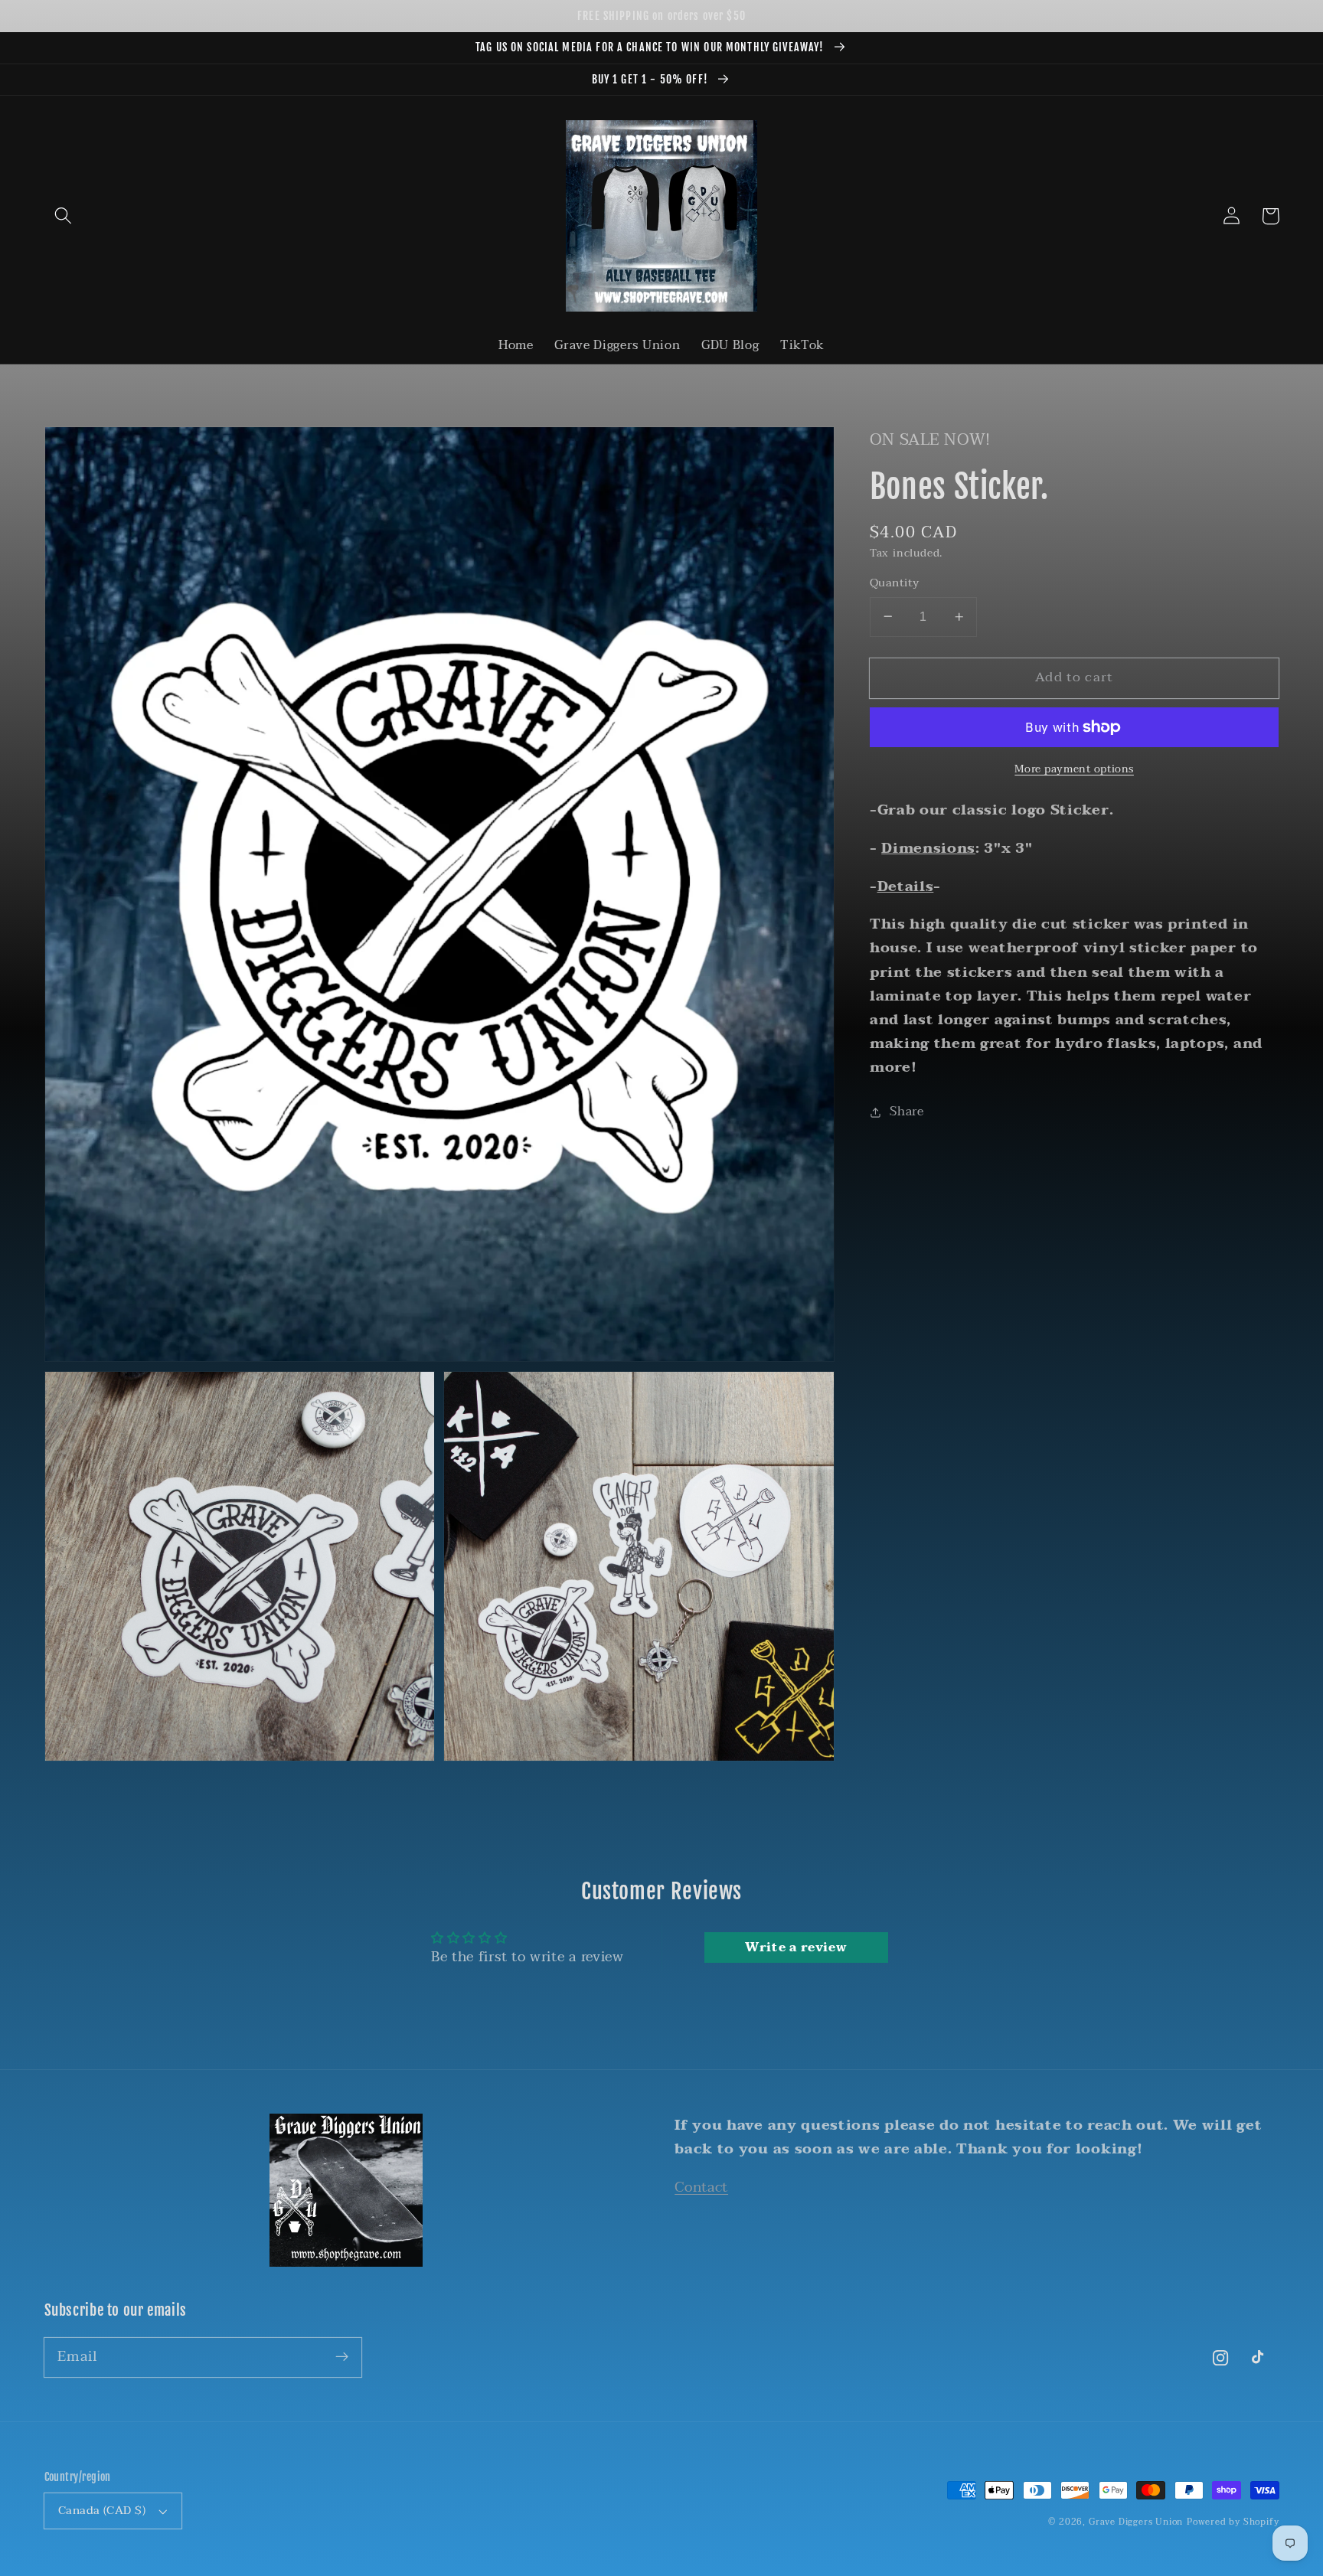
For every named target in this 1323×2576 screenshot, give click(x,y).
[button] (64, 216)
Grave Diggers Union (1136, 2522)
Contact (701, 2187)
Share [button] (906, 1112)
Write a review (796, 1948)
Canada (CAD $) (102, 2510)
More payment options (1074, 769)
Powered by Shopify (1233, 2522)
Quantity (895, 583)
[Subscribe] (342, 2357)
